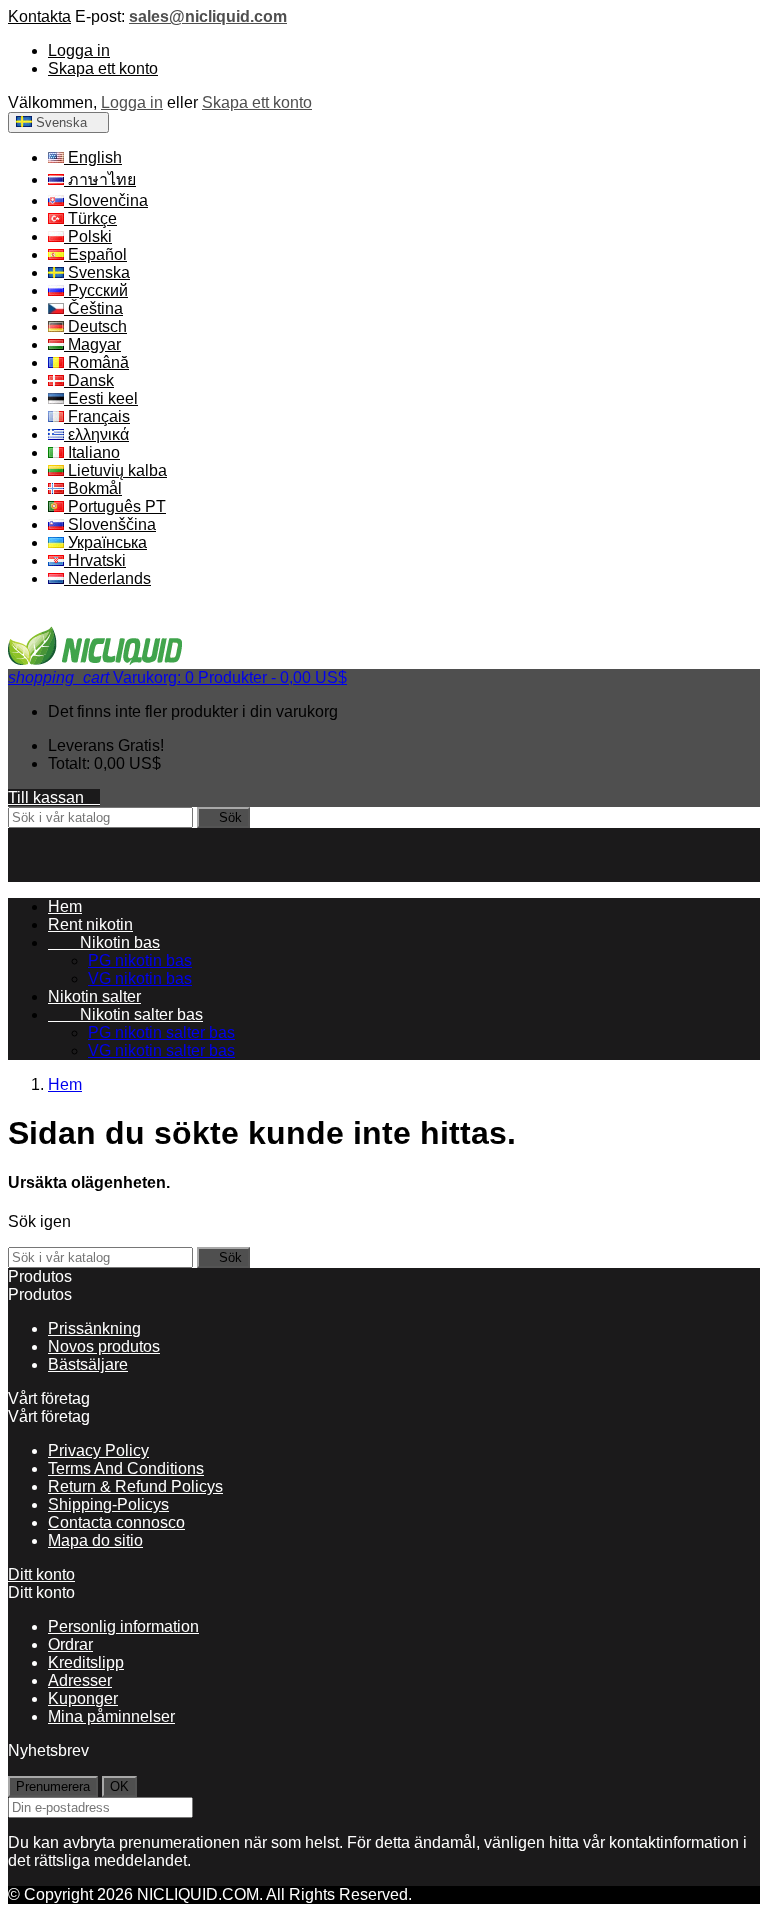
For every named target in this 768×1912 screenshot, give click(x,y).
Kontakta (39, 16)
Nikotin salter (94, 996)
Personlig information (123, 1626)
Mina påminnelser (111, 1716)
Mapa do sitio (95, 1540)
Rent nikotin (90, 924)
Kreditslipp (86, 1662)
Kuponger (83, 1698)
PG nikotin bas (140, 960)
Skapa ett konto (103, 68)
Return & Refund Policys (135, 1486)
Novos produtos (104, 1346)
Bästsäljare (88, 1364)
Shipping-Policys (108, 1504)
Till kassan (54, 797)
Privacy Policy (98, 1450)
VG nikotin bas (140, 978)
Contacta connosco (116, 1522)
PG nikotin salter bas (161, 1032)
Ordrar (70, 1644)
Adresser (80, 1680)
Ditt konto (41, 1574)
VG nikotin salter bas (161, 1050)
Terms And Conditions (126, 1468)
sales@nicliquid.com (208, 16)
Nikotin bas (104, 942)
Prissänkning (94, 1328)
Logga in (79, 50)
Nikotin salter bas (125, 1014)
